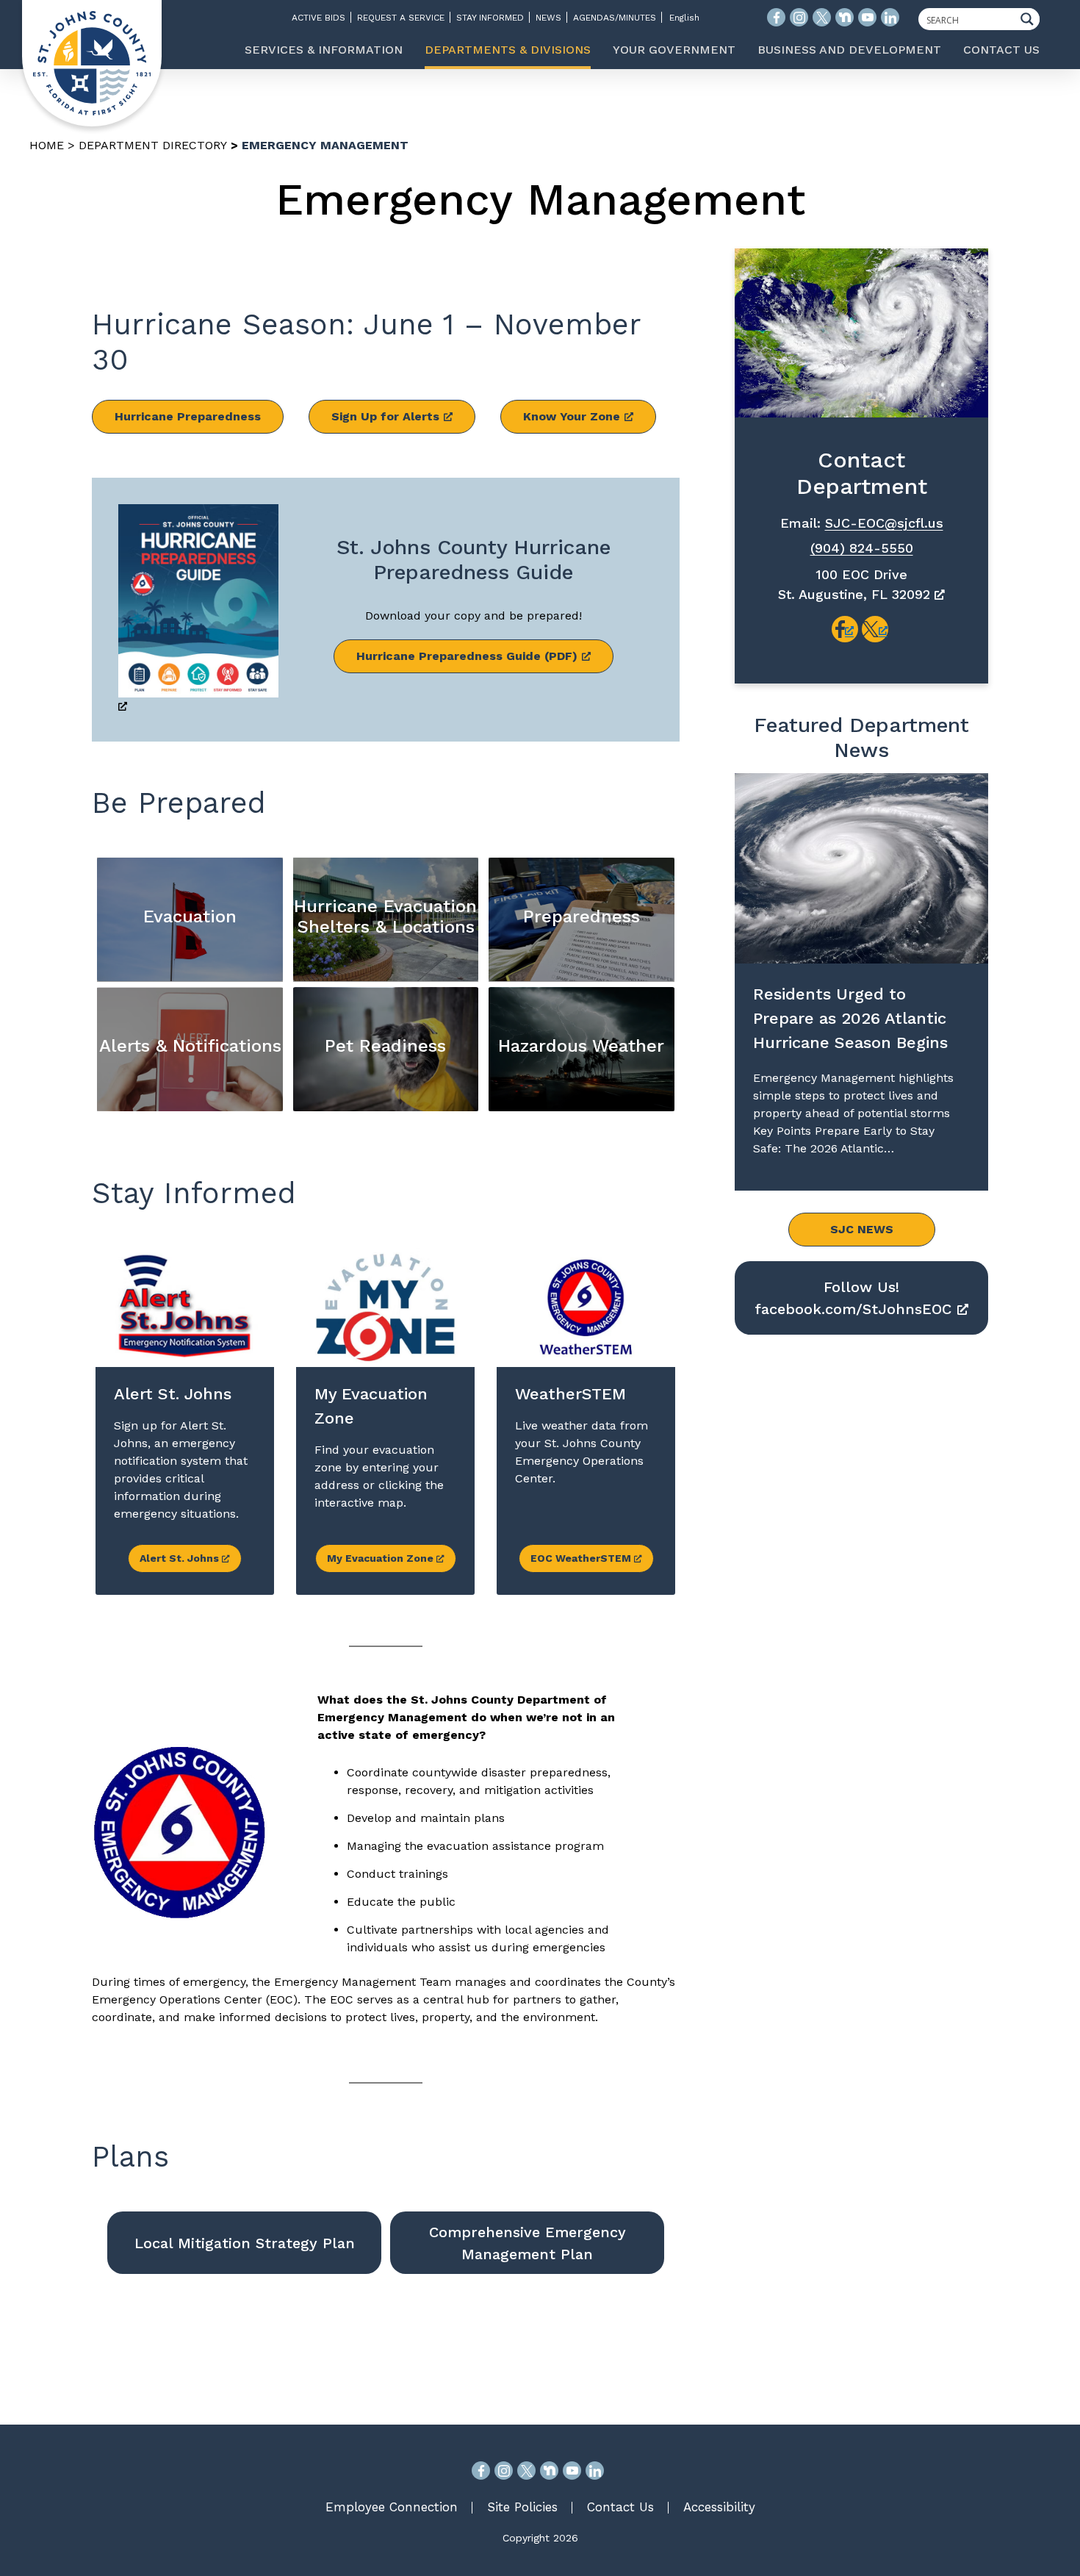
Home (47, 145)
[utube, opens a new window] (572, 2471)
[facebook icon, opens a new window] (776, 17)
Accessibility (719, 2507)
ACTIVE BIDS (318, 18)
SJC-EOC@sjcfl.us (884, 523)
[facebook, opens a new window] (845, 629)
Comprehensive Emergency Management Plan (528, 2243)
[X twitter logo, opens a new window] (822, 17)
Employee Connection (392, 2507)
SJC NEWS (862, 1229)
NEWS (548, 18)
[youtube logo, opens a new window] (867, 17)
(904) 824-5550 (862, 548)
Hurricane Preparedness (188, 416)
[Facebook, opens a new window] (481, 2471)
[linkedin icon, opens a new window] (890, 17)
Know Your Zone (572, 416)
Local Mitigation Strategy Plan (245, 2243)
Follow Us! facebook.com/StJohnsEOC (853, 1298)
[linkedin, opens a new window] (595, 2471)
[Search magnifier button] (1031, 19)
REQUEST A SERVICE (401, 18)
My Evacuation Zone (382, 1558)
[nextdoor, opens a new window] (549, 2471)
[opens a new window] (198, 610)
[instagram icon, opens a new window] (799, 17)
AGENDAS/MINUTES (615, 18)
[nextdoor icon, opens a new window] (845, 17)
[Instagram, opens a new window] (504, 2471)
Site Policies (522, 2507)
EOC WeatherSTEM (582, 1558)
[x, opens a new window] (875, 629)
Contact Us (620, 2507)
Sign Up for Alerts (385, 416)
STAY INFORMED (490, 18)
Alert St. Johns (181, 1558)
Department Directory (153, 145)
